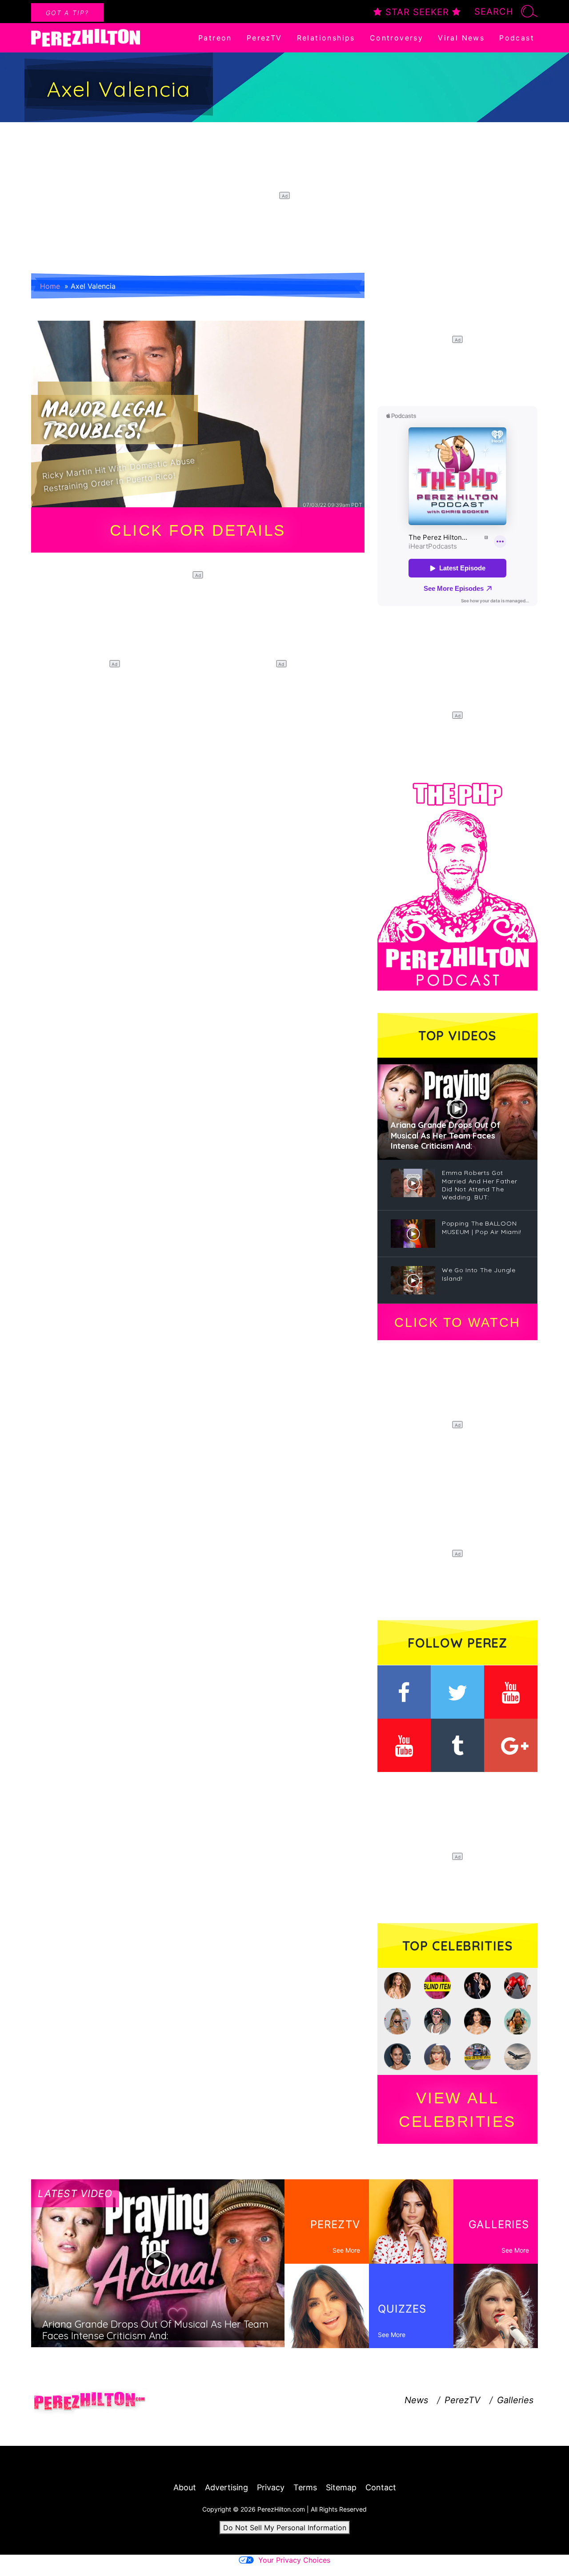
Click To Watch (457, 1322)
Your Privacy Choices (294, 2560)
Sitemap (341, 2487)
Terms (305, 2487)
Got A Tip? (67, 13)
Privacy (271, 2487)
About (185, 2487)
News (416, 2400)
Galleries (515, 2400)
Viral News (461, 38)
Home (50, 286)
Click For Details (198, 530)
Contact (381, 2487)
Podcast (517, 38)
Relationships (326, 38)
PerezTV (264, 38)
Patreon (215, 38)
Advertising (226, 2487)
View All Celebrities (457, 2110)
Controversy (397, 38)
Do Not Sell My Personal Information (285, 2528)
